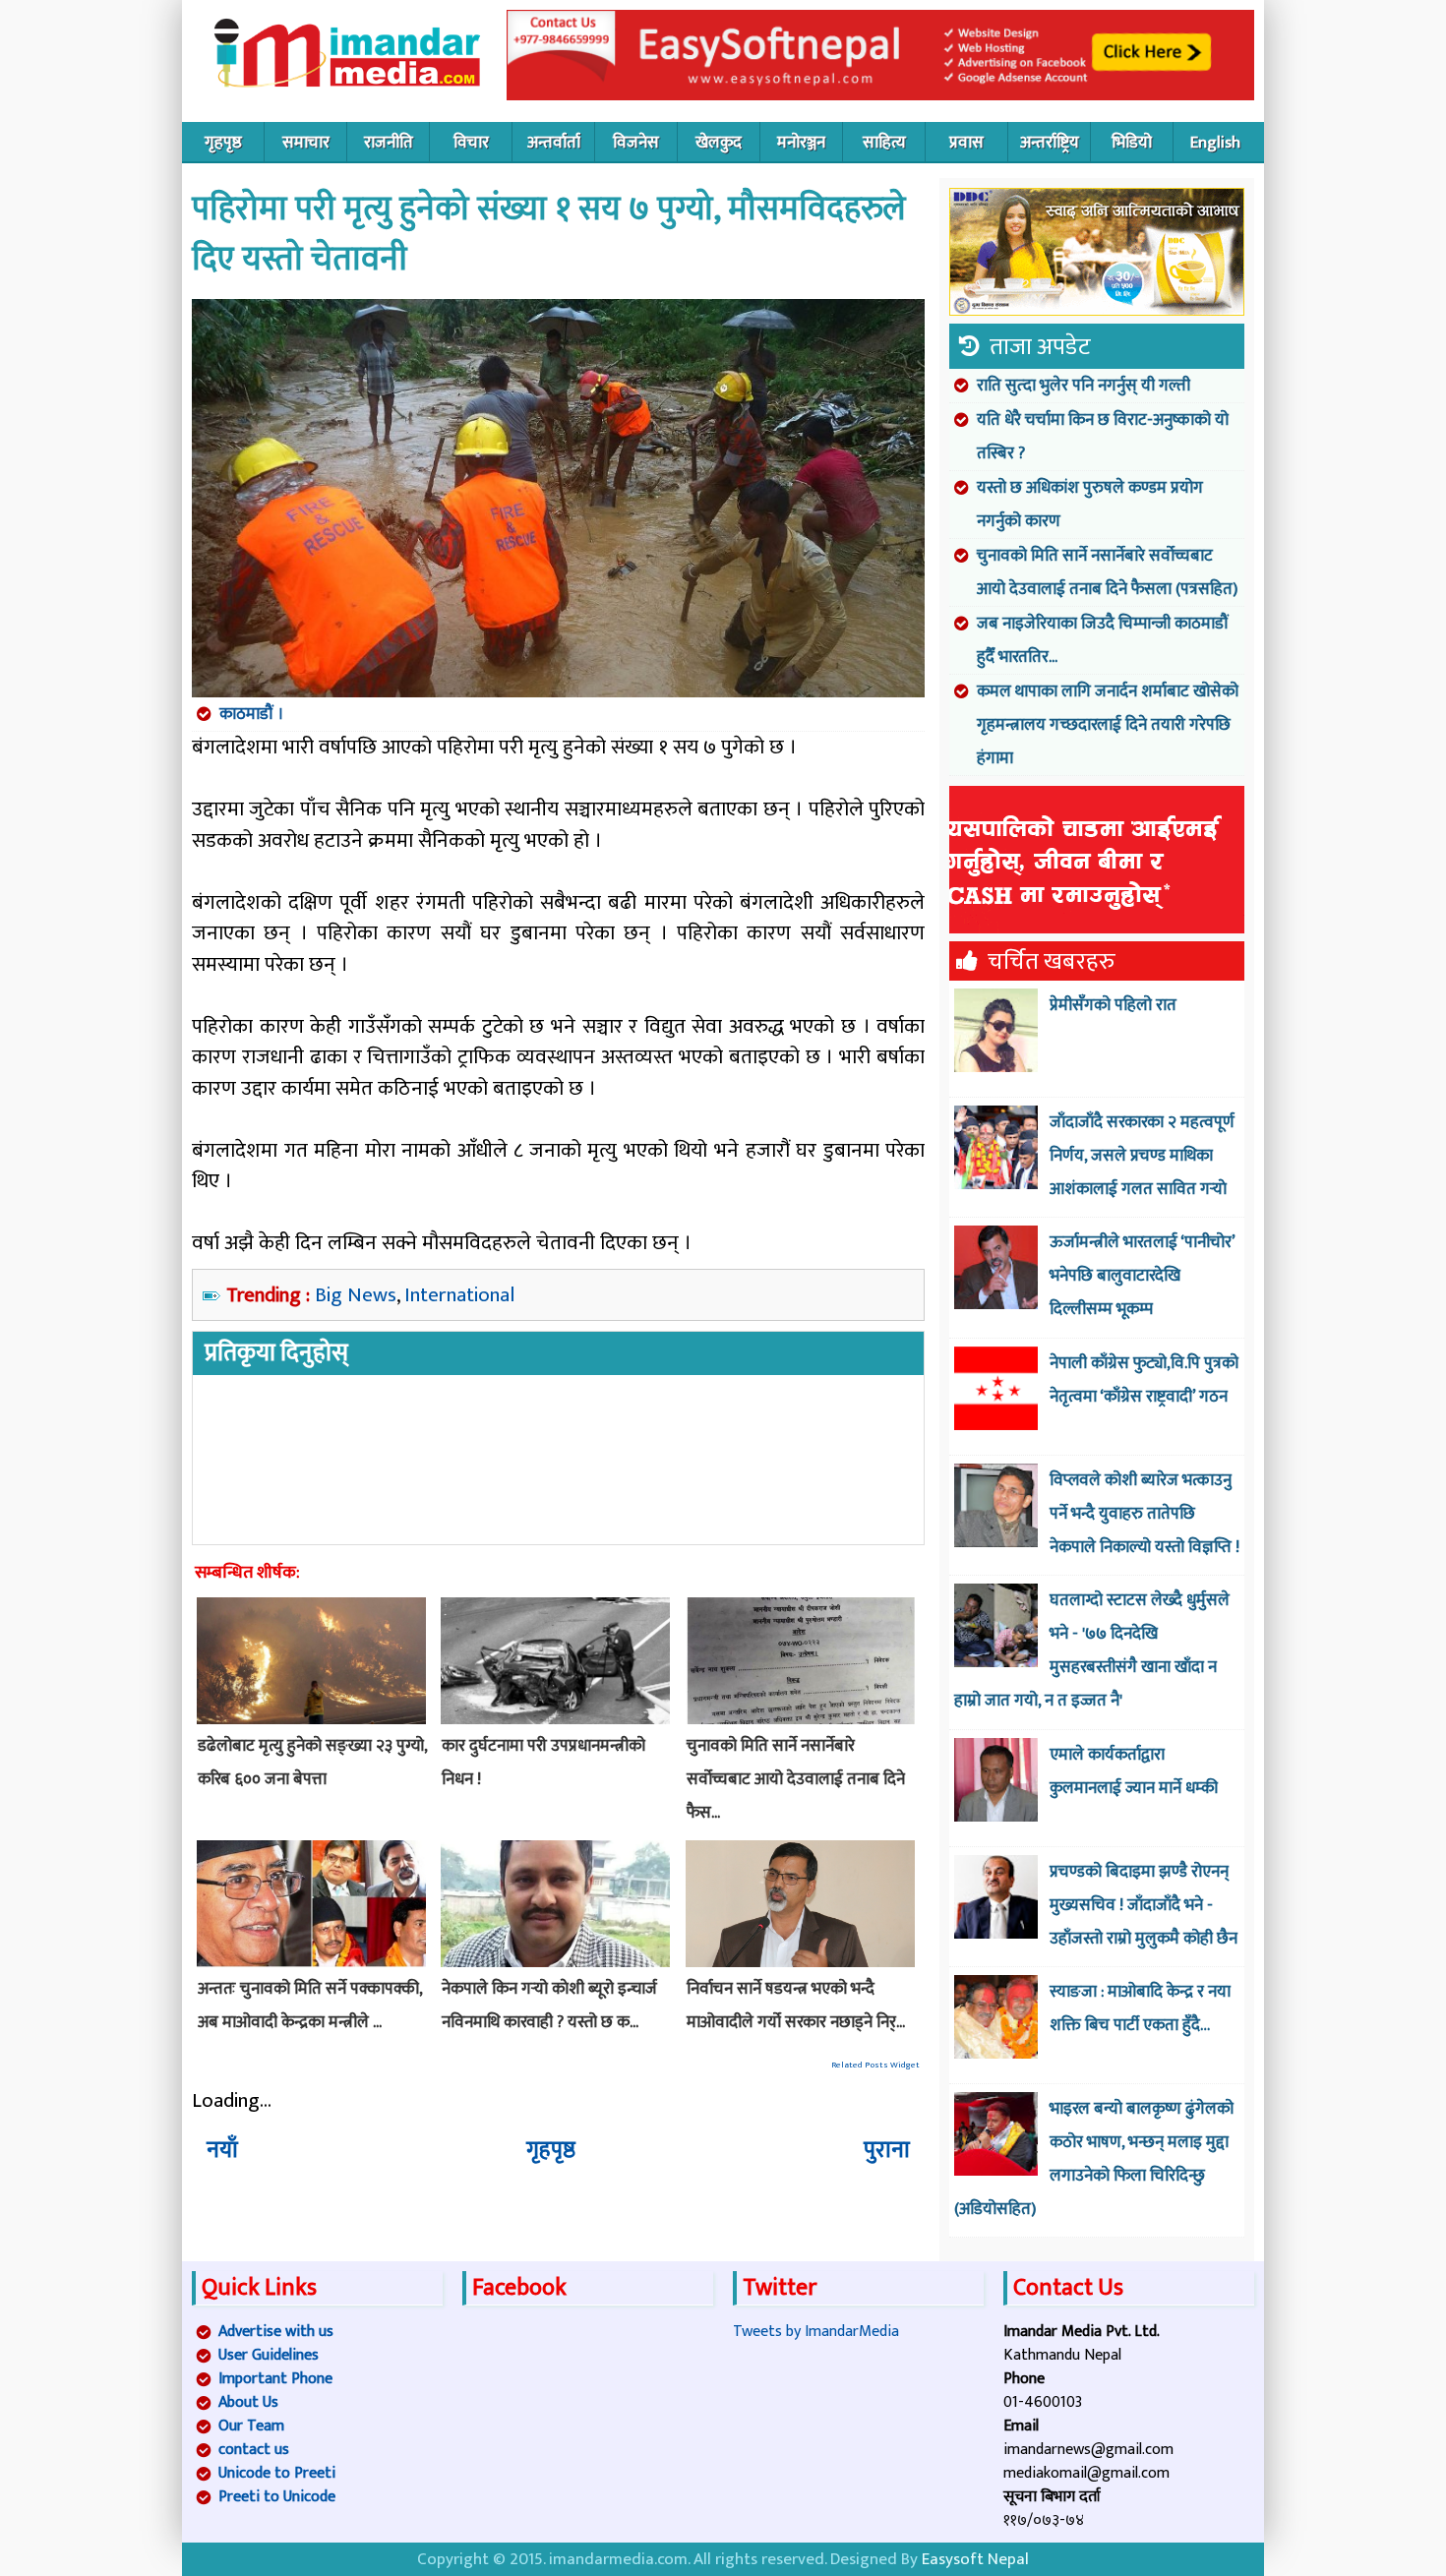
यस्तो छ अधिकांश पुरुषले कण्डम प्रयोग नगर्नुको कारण (1090, 505)
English (1215, 143)
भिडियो (1132, 143)
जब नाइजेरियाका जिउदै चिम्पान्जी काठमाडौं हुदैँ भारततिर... (1103, 640)
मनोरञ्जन (801, 143)
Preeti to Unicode (277, 2497)
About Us (248, 2402)
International (459, 1295)
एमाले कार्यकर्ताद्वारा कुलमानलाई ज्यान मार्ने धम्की (1134, 1771)
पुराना (887, 2150)
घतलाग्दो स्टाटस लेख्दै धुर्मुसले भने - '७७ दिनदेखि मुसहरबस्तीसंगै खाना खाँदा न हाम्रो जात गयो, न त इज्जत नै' (1092, 1650)
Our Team (251, 2426)
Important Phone (275, 2379)
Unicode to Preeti (277, 2473)
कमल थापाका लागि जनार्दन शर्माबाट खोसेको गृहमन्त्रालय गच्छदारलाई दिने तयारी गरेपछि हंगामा (1108, 725)
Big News (356, 1295)
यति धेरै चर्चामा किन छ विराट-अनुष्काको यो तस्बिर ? (1103, 437)
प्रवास (966, 143)
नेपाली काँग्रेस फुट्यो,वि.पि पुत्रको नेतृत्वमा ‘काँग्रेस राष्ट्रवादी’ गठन (1144, 1380)
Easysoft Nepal (975, 2559)
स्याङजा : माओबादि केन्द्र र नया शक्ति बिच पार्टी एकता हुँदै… (1140, 2008)
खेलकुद (719, 143)
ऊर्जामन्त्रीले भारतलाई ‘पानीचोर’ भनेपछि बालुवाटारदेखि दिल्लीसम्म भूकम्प (1142, 1276)
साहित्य (884, 143)
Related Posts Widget (875, 2065)
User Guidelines (269, 2355)
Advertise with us (276, 2332)
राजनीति (389, 143)
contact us (254, 2450)
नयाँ (222, 2150)
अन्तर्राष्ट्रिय (1050, 143)
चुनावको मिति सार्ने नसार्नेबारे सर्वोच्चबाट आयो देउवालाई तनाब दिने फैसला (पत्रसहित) (1107, 572)
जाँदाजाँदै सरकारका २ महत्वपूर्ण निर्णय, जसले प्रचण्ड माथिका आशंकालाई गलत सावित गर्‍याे (1142, 1156)
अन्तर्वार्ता (554, 143)
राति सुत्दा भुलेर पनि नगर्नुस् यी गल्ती (1084, 386)
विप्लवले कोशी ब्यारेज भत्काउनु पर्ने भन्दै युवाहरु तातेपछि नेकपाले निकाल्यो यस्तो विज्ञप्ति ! (1145, 1514)
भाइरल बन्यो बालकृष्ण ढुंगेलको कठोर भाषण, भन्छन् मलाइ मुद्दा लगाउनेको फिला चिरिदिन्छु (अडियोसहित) (1094, 2159)
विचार (471, 143)
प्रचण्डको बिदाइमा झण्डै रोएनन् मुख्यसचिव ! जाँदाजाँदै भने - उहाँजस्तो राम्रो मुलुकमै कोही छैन (1144, 1905)
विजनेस (636, 143)
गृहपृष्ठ (223, 143)
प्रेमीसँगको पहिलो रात (1113, 1005)
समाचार (306, 143)
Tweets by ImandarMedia (816, 2332)
